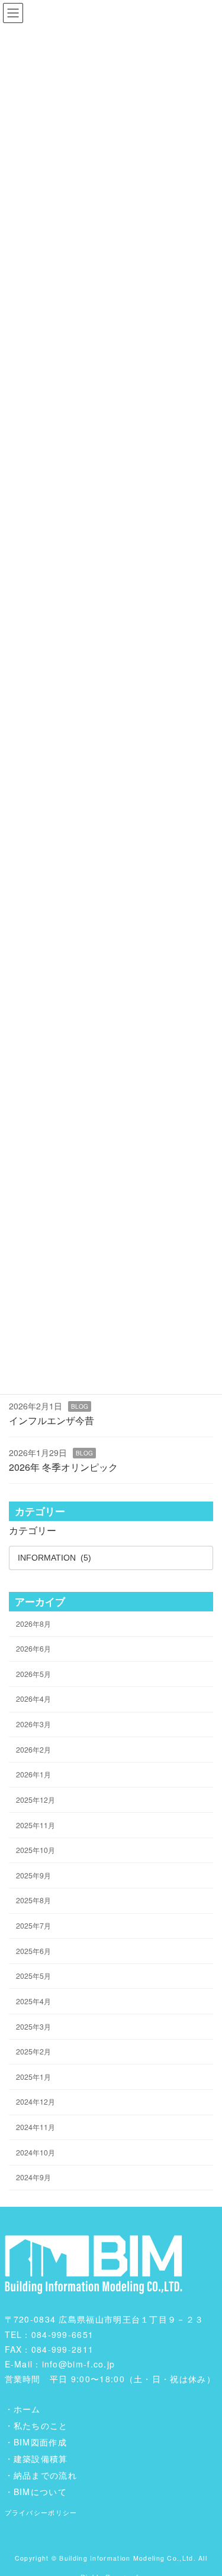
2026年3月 (33, 1724)
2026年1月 (33, 1774)
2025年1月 (33, 2077)
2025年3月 (33, 2026)
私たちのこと (41, 2425)
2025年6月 (33, 1950)
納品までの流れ (45, 2475)
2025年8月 (33, 1900)
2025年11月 (36, 1824)
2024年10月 (36, 2152)
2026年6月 (33, 1648)
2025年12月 (36, 1800)
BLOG (80, 1406)
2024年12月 (36, 2101)
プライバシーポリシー (41, 2512)
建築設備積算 (41, 2458)
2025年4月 (33, 2001)
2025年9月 (33, 1875)
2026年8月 (33, 1623)
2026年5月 (33, 1674)
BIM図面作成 (40, 2442)
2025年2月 (33, 2051)
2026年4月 (33, 1699)
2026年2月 (33, 1749)
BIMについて (40, 2492)
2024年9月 (33, 2177)
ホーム (27, 2409)
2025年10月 (36, 1850)
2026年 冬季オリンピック (63, 1467)
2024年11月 (36, 2127)
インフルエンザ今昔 (52, 1420)
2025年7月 (33, 1925)
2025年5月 (33, 1976)
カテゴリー (33, 1530)
